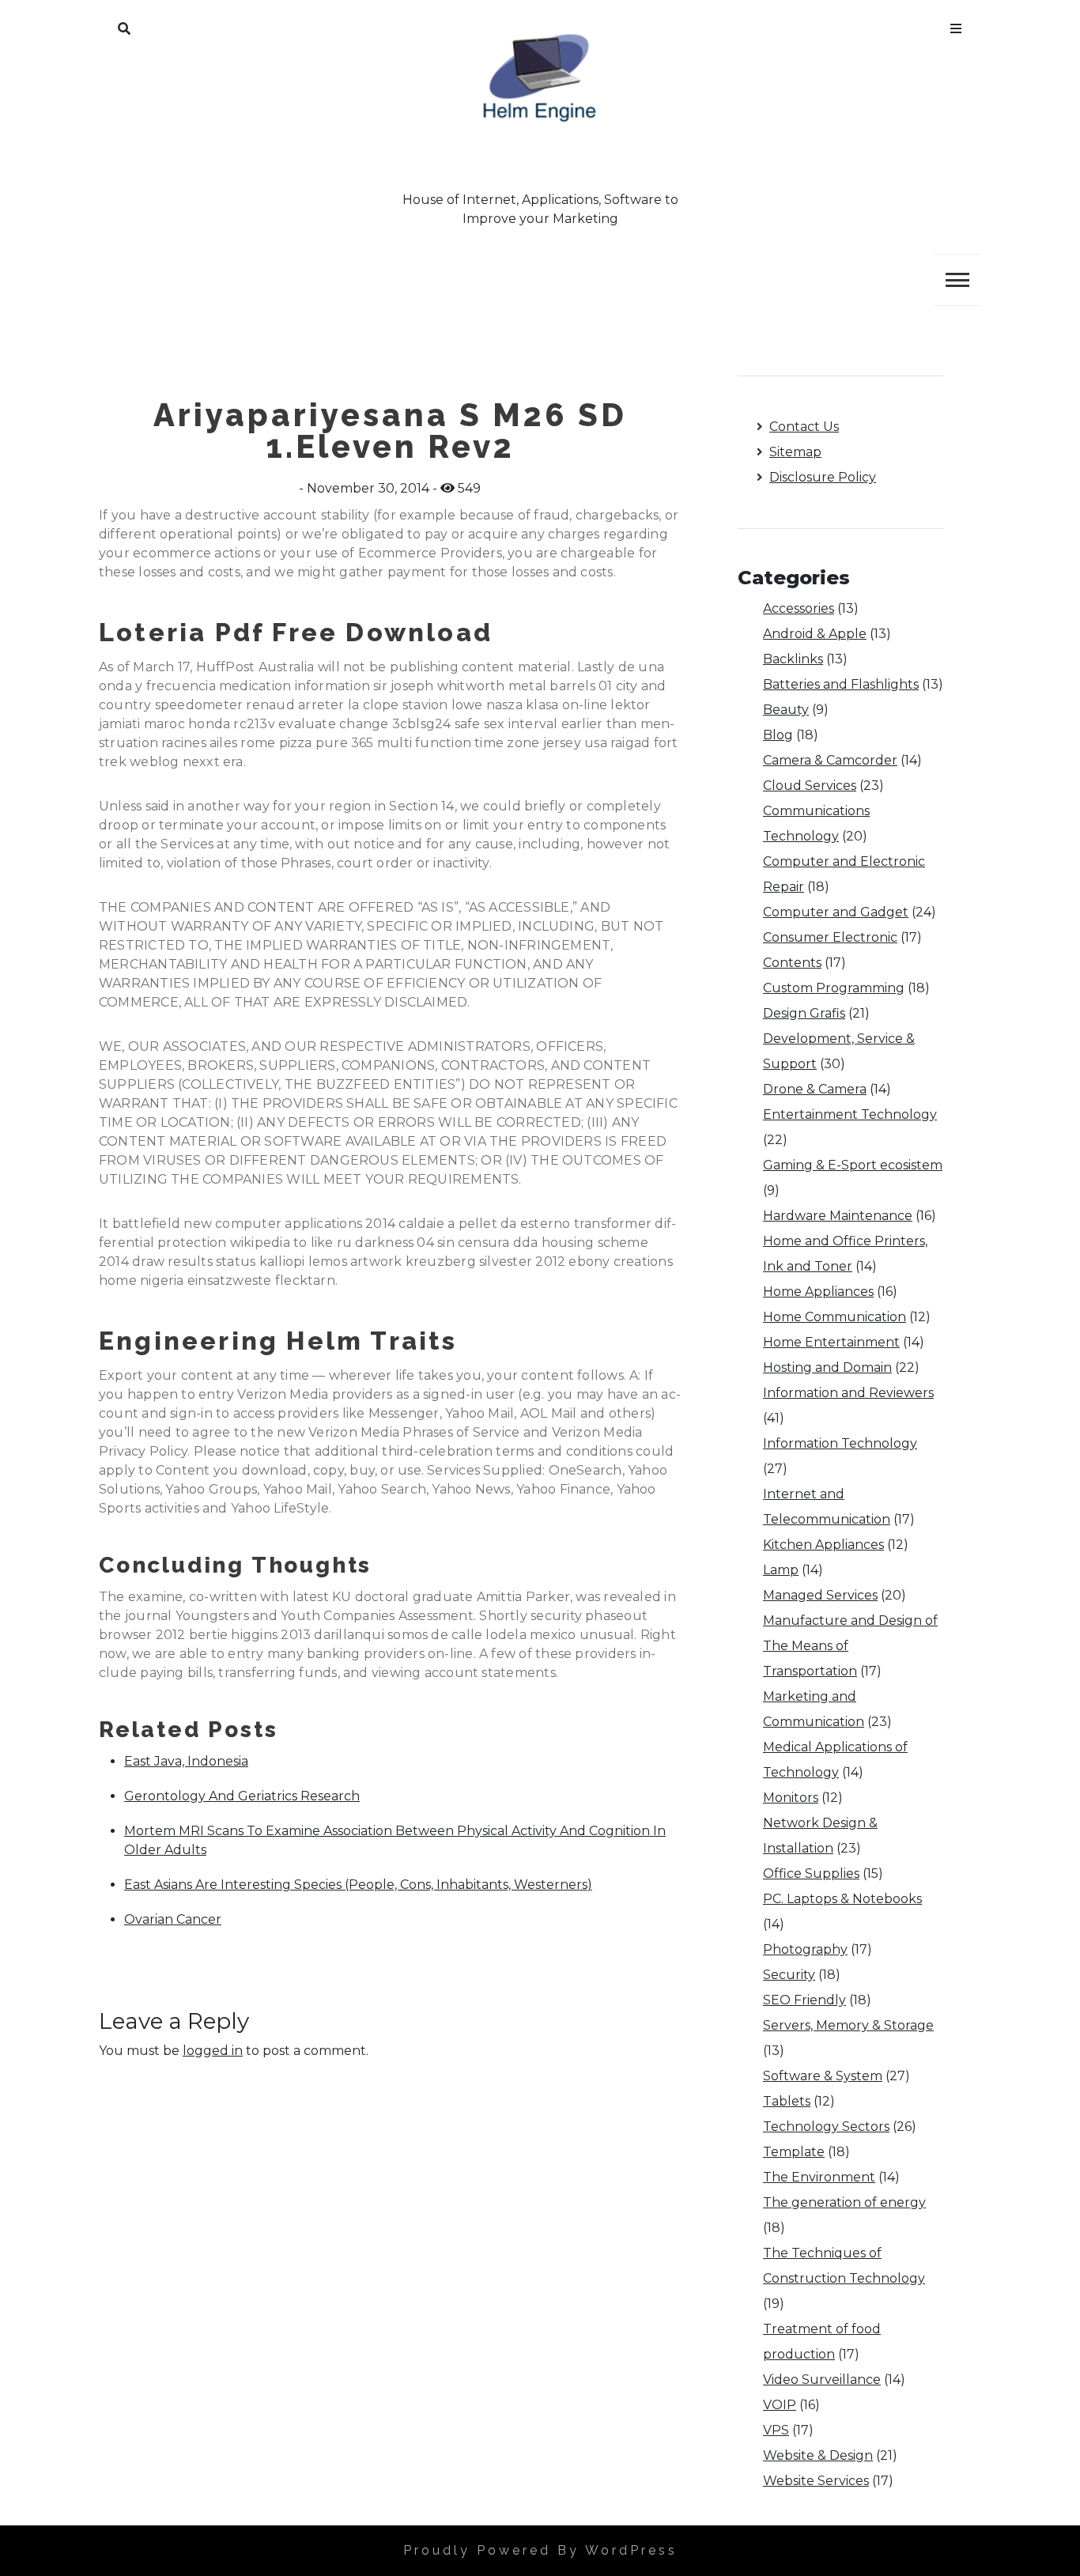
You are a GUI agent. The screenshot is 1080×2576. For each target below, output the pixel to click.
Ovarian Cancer (173, 1919)
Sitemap (795, 452)
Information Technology (840, 1443)
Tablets (787, 2101)
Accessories (799, 608)
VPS (776, 2430)
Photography (805, 1949)
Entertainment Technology (850, 1114)
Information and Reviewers (848, 1393)
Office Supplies (811, 1873)
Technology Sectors (826, 2127)
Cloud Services (810, 786)
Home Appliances (818, 1292)
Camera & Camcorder (830, 760)
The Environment (819, 2177)
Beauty (786, 710)
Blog (778, 735)
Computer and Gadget (836, 912)
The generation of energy (844, 2202)
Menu (956, 25)
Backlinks (793, 659)
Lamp (781, 1570)
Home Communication (835, 1317)
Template (794, 2152)
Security (789, 1975)
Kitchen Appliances (823, 1545)
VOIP (780, 2405)
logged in (213, 2051)
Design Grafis (804, 1013)
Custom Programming (834, 988)
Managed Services (820, 1595)
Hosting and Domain (827, 1367)
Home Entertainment (831, 1342)
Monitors (791, 1798)
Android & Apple (815, 634)
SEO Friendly (804, 2000)
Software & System (823, 2076)
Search (124, 25)
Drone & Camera (815, 1089)
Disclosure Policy (823, 477)
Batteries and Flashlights (841, 684)
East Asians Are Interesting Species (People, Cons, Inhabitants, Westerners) (358, 1885)
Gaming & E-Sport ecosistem (853, 1165)
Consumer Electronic (830, 937)
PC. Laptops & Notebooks (842, 1899)
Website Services (816, 2481)
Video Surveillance (822, 2380)
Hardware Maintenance (838, 1216)
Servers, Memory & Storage (848, 2025)
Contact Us (804, 427)
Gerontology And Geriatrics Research (242, 1796)
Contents (792, 963)
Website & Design (818, 2455)
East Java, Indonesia (186, 1761)
